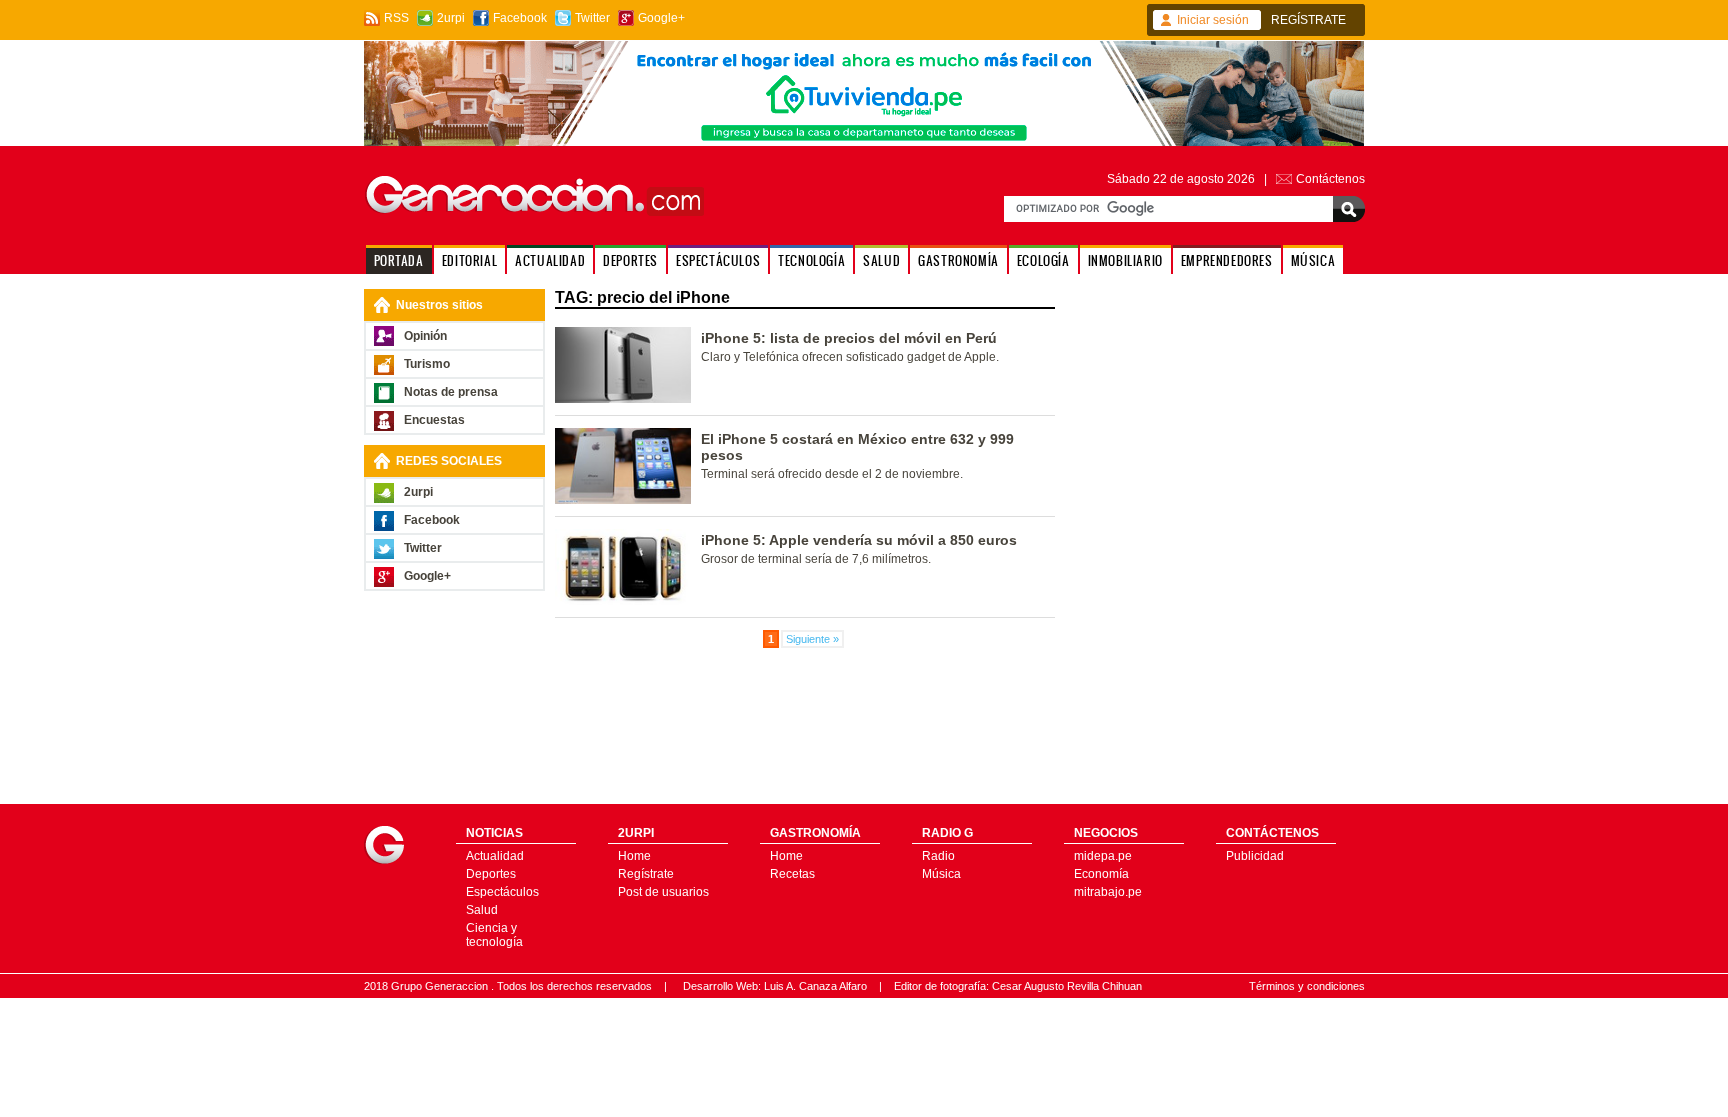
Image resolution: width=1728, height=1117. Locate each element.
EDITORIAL (469, 260)
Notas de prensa (451, 392)
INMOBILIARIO (1125, 260)
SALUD (881, 260)
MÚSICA (1313, 260)
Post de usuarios (663, 892)
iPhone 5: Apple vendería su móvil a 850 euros (859, 540)
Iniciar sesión (1213, 20)
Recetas (792, 874)
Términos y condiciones (1307, 986)
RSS (396, 18)
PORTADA (399, 260)
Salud (482, 910)
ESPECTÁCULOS (718, 260)
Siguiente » (812, 639)
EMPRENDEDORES (1227, 260)
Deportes (491, 874)
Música (941, 874)
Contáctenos (1330, 179)
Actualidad (495, 856)
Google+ (661, 18)
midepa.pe (1103, 856)
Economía (1101, 874)
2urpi (451, 18)
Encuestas (434, 420)
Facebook (520, 18)
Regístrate (646, 874)
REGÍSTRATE (1308, 20)
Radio (938, 856)
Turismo (427, 364)
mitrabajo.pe (1108, 892)
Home (634, 856)
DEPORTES (630, 260)
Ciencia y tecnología (494, 935)
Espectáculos (502, 892)
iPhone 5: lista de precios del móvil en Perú (849, 338)
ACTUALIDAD (550, 260)
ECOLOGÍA (1043, 260)
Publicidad (1255, 856)
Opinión (425, 336)
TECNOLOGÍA (811, 260)
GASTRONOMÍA (958, 260)
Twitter (592, 18)
